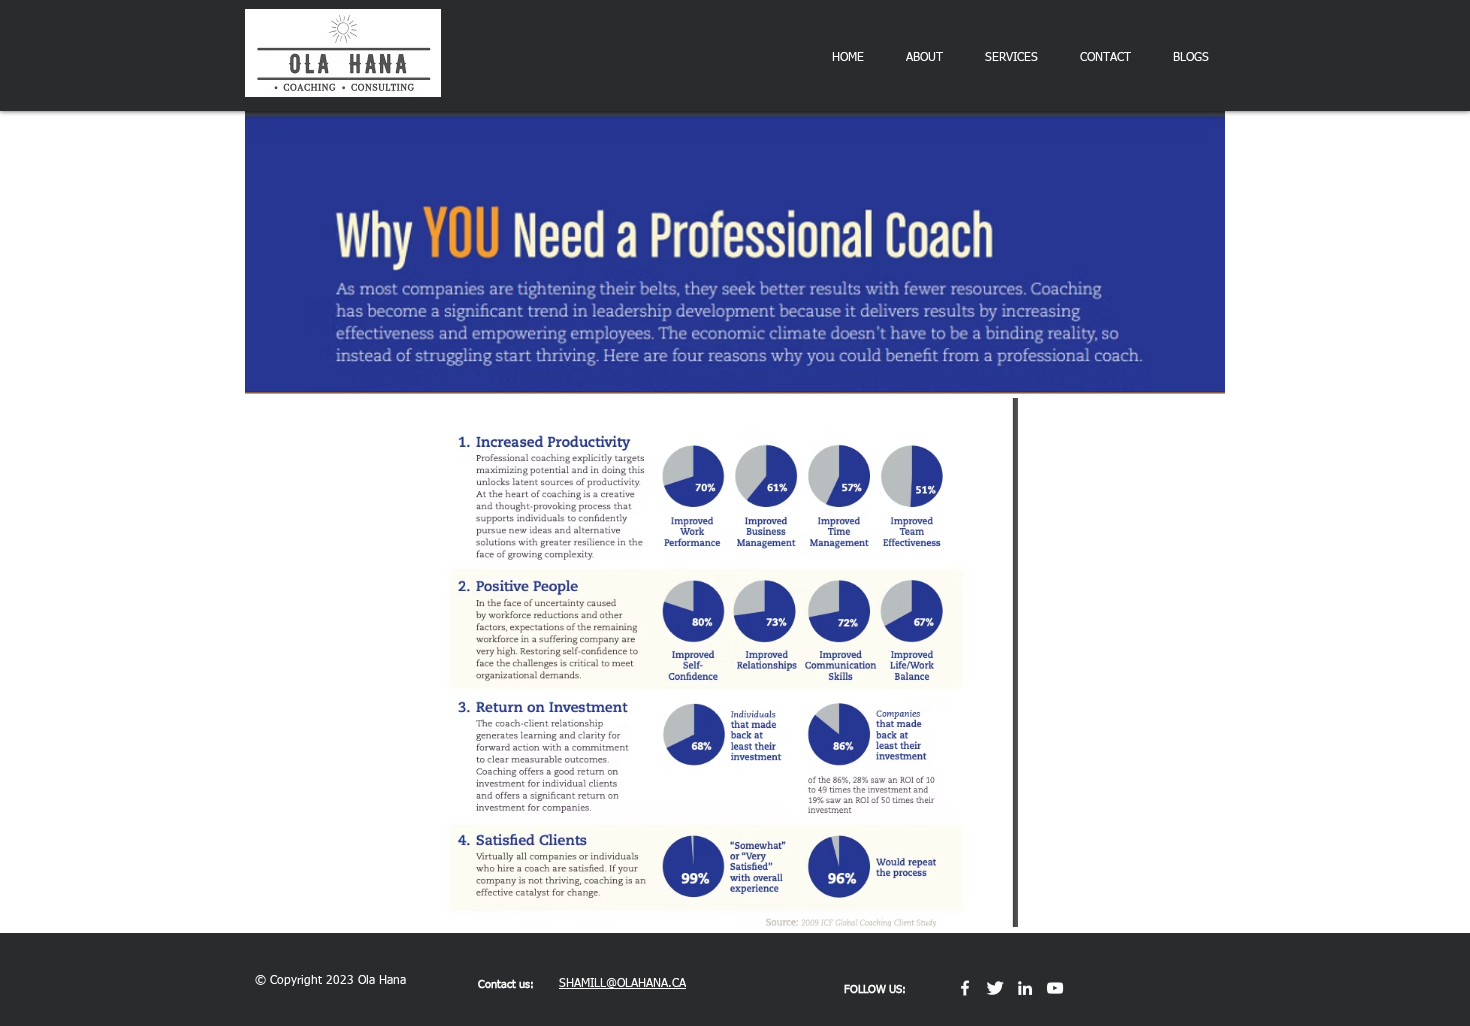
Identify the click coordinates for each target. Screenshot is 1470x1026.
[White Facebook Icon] (965, 988)
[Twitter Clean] (995, 988)
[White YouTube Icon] (1055, 988)
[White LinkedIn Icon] (1025, 988)
